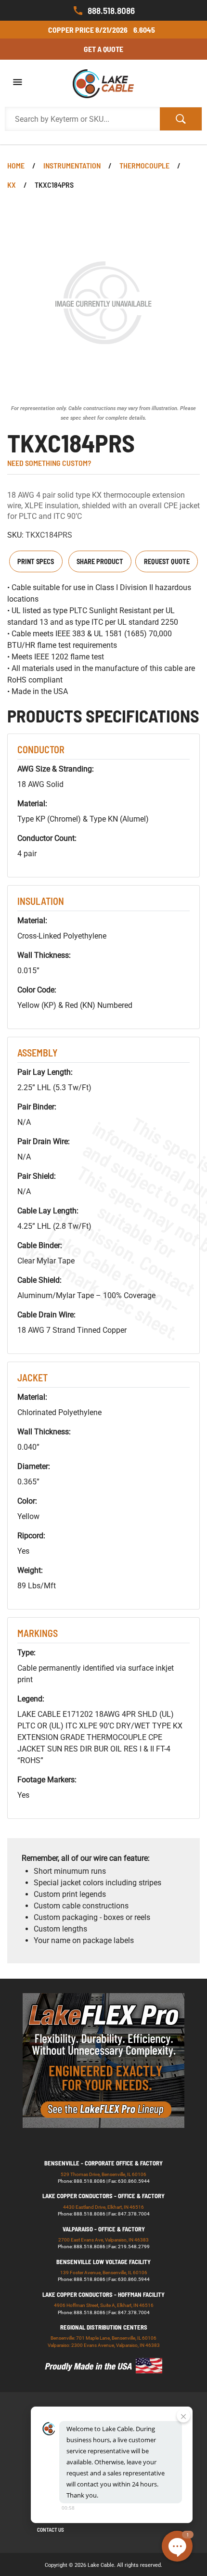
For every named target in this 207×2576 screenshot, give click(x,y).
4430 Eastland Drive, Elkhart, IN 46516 (103, 2207)
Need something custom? (49, 463)
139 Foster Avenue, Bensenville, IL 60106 (104, 2273)
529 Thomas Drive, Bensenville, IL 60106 (103, 2174)
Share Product (100, 561)
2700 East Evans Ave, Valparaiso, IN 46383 (103, 2240)
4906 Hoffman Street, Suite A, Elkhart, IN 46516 (104, 2305)
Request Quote (167, 561)
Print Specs (36, 561)
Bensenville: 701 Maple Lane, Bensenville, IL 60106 (103, 2338)
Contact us (51, 2530)
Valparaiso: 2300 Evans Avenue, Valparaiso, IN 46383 (104, 2345)
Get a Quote (103, 49)
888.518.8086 (111, 10)
